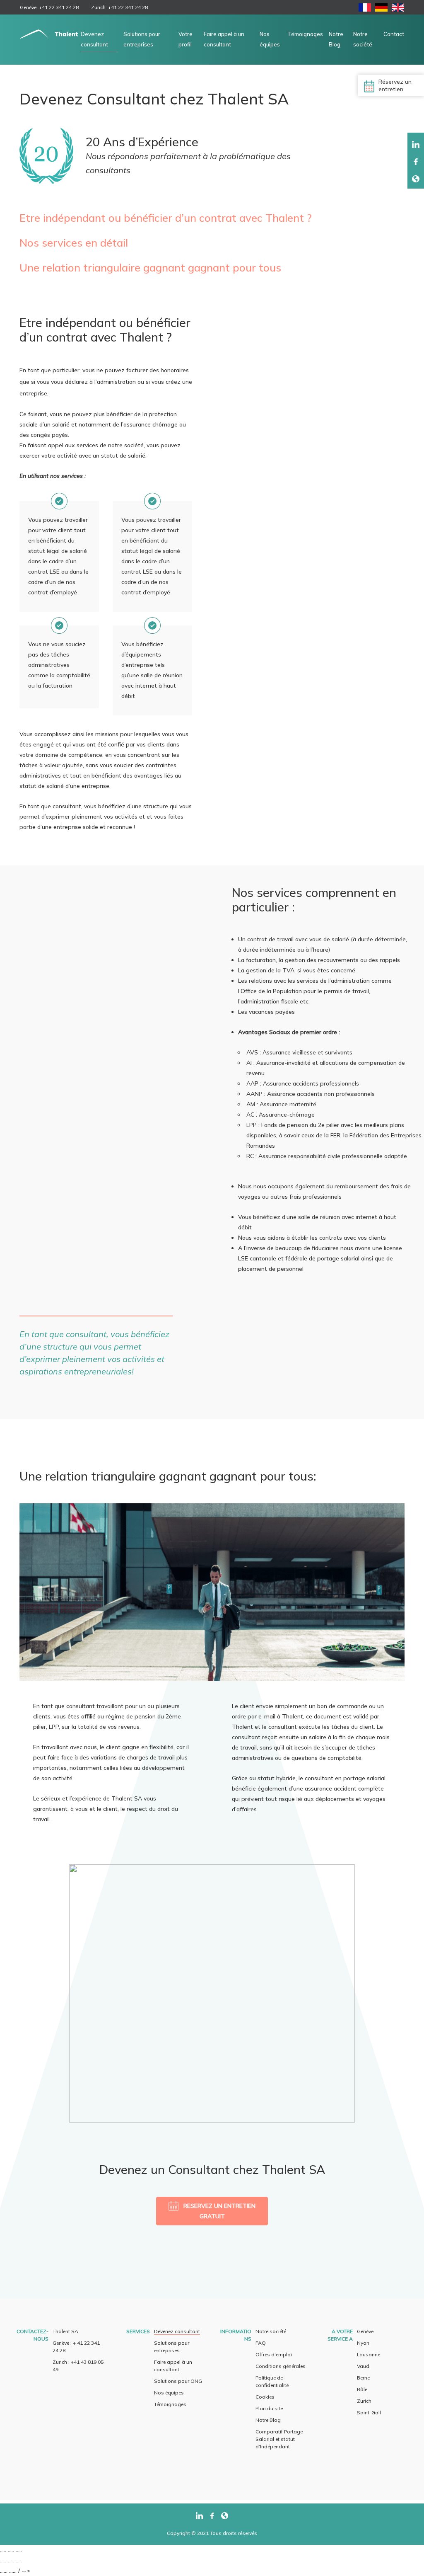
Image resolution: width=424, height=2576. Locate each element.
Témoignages (305, 34)
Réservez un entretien (395, 85)
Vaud (363, 2366)
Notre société (363, 39)
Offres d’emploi (274, 2354)
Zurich (364, 2401)
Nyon (363, 2343)
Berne (363, 2378)
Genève (365, 2331)
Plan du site (269, 2408)
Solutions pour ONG (178, 2381)
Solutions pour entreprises (142, 39)
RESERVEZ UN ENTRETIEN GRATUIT (219, 2211)
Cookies (265, 2397)
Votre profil (185, 39)
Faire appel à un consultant (224, 39)
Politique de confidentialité (272, 2381)
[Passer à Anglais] (398, 9)
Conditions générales (281, 2366)
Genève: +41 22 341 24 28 (49, 7)
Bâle (362, 2389)
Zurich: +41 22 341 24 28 (119, 7)
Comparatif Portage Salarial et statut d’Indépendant (279, 2439)
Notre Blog (336, 39)
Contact (394, 34)
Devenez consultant (94, 39)
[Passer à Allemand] (381, 9)
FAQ (261, 2343)
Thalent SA (65, 2331)
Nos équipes (270, 39)
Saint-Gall (369, 2412)
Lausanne (369, 2354)
